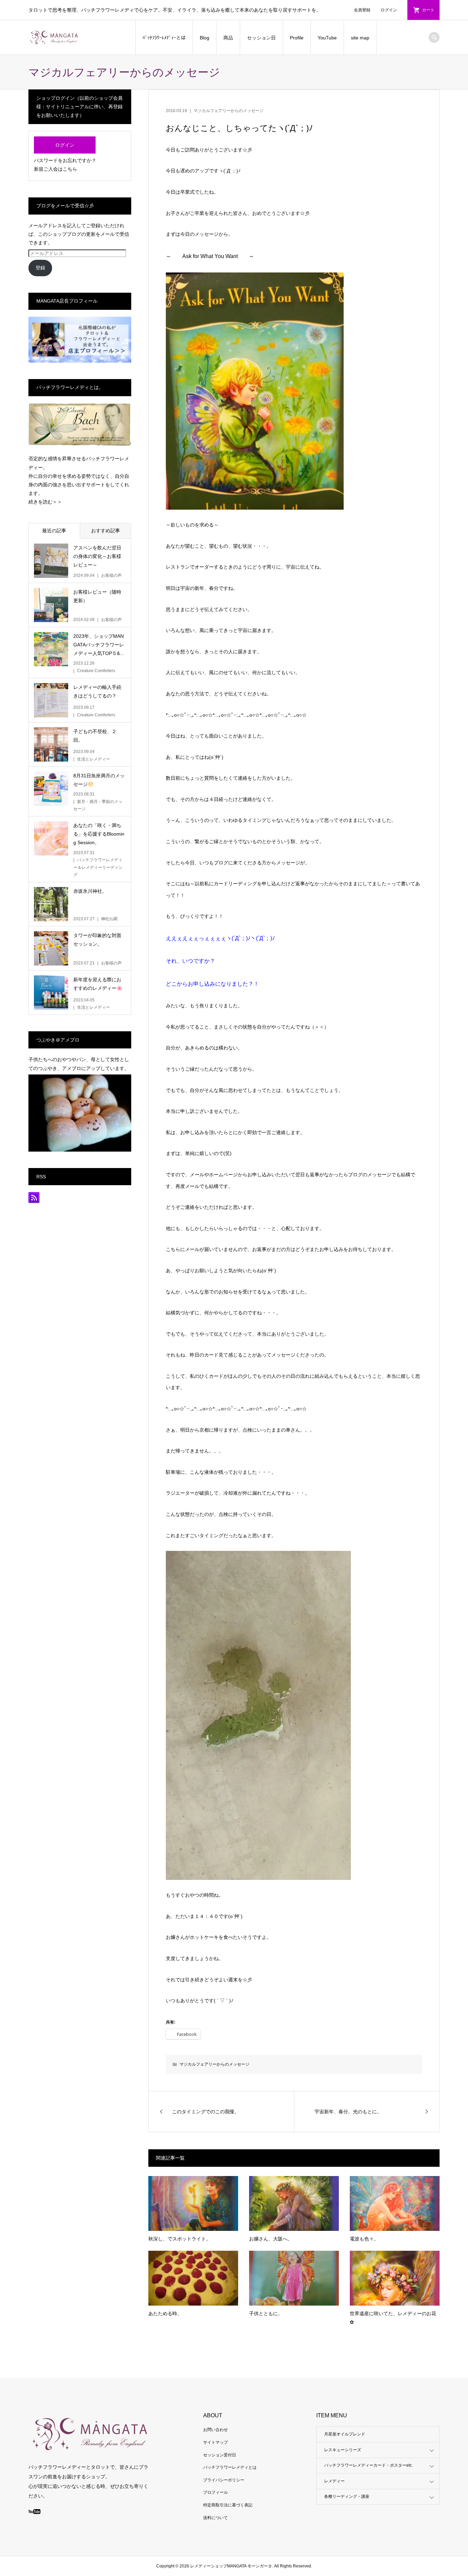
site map (360, 38)
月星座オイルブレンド (345, 2434)
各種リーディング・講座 (347, 2496)
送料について (215, 2518)
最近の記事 (54, 531)
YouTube (327, 38)
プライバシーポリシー (224, 2480)
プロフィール (215, 2492)
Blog (205, 38)
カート (428, 10)
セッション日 (261, 38)
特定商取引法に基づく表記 (228, 2505)
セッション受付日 (220, 2455)
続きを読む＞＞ (45, 502)
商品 (228, 38)
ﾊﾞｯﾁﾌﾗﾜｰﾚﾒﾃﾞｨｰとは (164, 38)
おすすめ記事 (106, 531)
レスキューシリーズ (343, 2450)
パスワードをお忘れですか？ (65, 160)
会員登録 (362, 10)
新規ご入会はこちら (56, 169)
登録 (40, 268)
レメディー (334, 2481)
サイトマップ (215, 2442)
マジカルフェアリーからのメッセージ (229, 111)
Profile (297, 38)
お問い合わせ (215, 2430)
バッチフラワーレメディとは (230, 2467)
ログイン (389, 10)
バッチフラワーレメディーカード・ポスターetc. (368, 2465)
